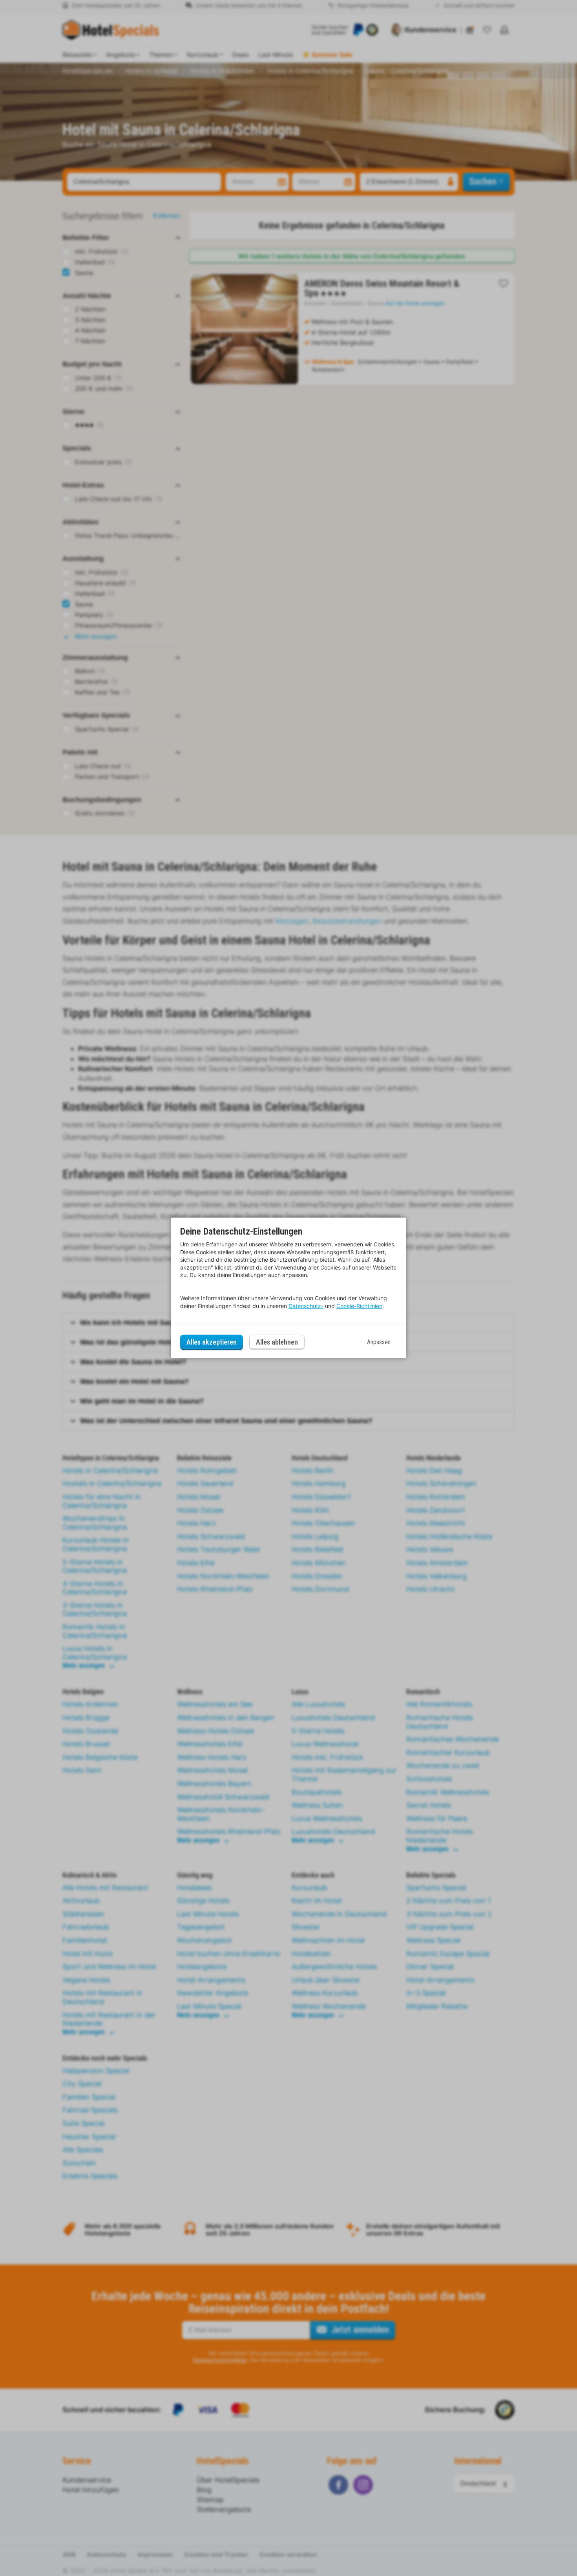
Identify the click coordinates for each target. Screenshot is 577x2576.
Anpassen (379, 1342)
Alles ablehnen (277, 1342)
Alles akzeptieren (212, 1342)
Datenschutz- (306, 1306)
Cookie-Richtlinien (359, 1306)
